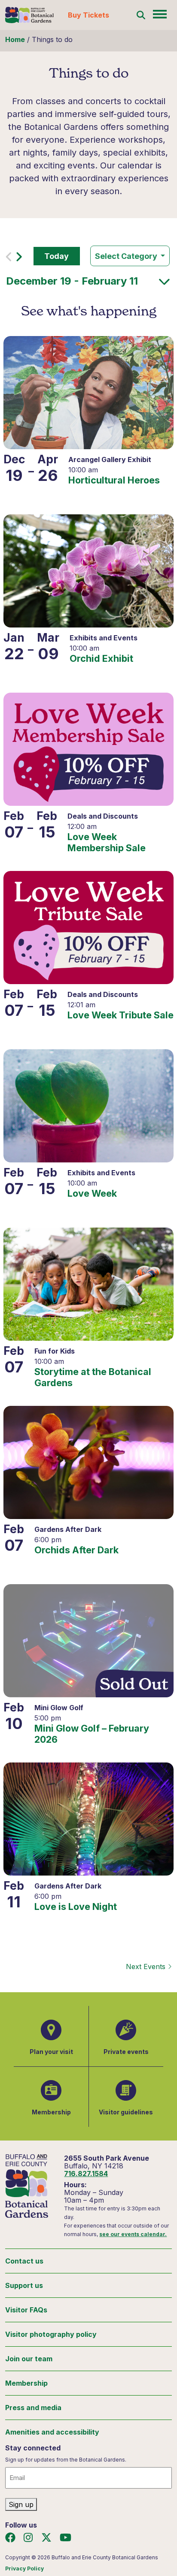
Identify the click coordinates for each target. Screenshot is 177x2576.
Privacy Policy (24, 2568)
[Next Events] (19, 259)
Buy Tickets (88, 15)
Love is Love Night (76, 1907)
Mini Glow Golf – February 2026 (92, 1734)
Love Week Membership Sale (107, 842)
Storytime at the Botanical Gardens (93, 1377)
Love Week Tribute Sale (121, 1015)
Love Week (92, 1193)
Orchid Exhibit (101, 659)
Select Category (127, 256)
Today (56, 256)
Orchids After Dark (76, 1550)
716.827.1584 (86, 2174)
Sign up (21, 2504)
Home (15, 39)
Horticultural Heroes (114, 480)
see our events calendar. (133, 2234)
